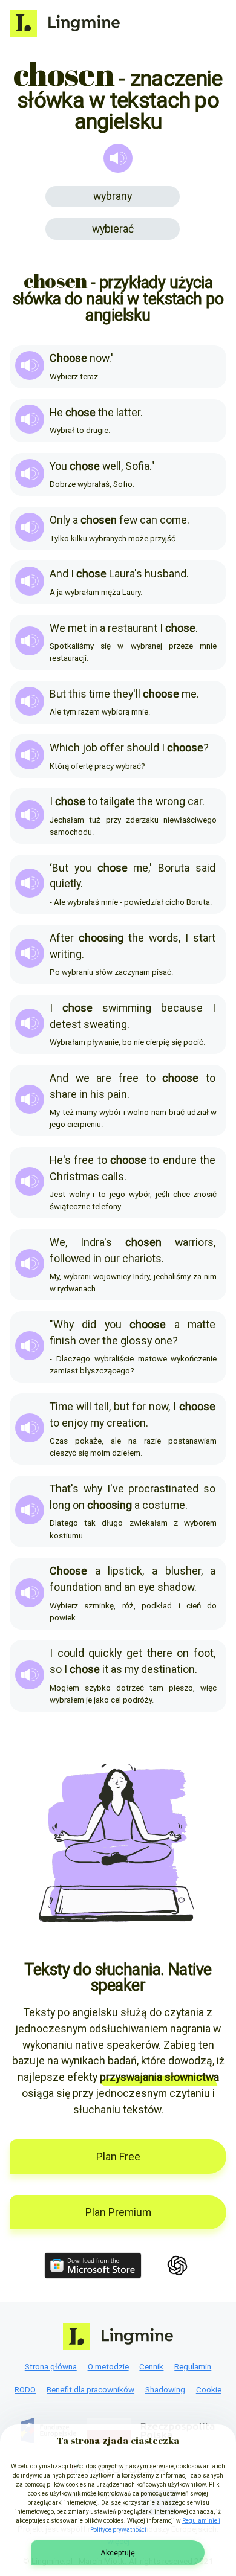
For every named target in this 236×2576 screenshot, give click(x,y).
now (99, 358)
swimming (127, 1008)
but (122, 1406)
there (160, 1653)
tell (102, 1406)
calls (113, 1176)
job (90, 747)
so (209, 1489)
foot (204, 1653)
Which (65, 747)
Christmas (74, 1176)
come (173, 520)
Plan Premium (118, 2212)
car (195, 801)
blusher (183, 1571)
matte (202, 1324)
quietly (65, 883)
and (113, 1587)
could (71, 1653)
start (204, 938)
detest (65, 1024)
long (60, 1505)
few (128, 520)
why (93, 1489)
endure (180, 1160)
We (57, 628)
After (62, 938)
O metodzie (108, 2367)
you (83, 868)
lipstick (125, 1571)
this (77, 694)
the (106, 412)
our (112, 1258)
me (189, 694)
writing (66, 954)
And (59, 573)
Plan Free (118, 2157)
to (93, 801)
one (163, 1341)
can (149, 520)
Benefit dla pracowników (90, 2390)
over (89, 1341)
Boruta (174, 868)
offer (112, 747)
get (134, 1653)
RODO (25, 2390)
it (105, 1669)
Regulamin (193, 2367)
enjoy (75, 1423)
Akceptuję (118, 2553)
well (112, 466)
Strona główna (51, 2367)
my (97, 1423)
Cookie (209, 2390)
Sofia (137, 466)
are (104, 1078)
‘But (59, 868)
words (164, 938)
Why (64, 1324)
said (205, 868)
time (100, 694)
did (89, 1324)
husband (166, 573)
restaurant (133, 628)
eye (146, 1587)
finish (63, 1341)
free (129, 1078)
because (182, 1008)
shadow (176, 1587)
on (79, 1505)
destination (168, 1669)
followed (70, 1258)
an (130, 1587)
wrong (170, 801)
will (84, 1406)
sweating (105, 1024)
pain (117, 1094)
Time (61, 1406)
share (63, 1094)
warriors (194, 1242)
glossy (136, 1341)
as (116, 1669)
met (77, 628)
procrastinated (163, 1489)
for (139, 1406)
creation (126, 1423)
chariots (142, 1258)
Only (60, 520)
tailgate (117, 801)
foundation (76, 1587)
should (143, 747)
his (97, 1094)
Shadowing (165, 2390)
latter (128, 412)
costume (164, 1505)
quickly (105, 1653)
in (93, 628)
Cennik (151, 2367)
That (60, 1489)
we (83, 1078)
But (58, 694)
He (56, 412)
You (58, 466)
